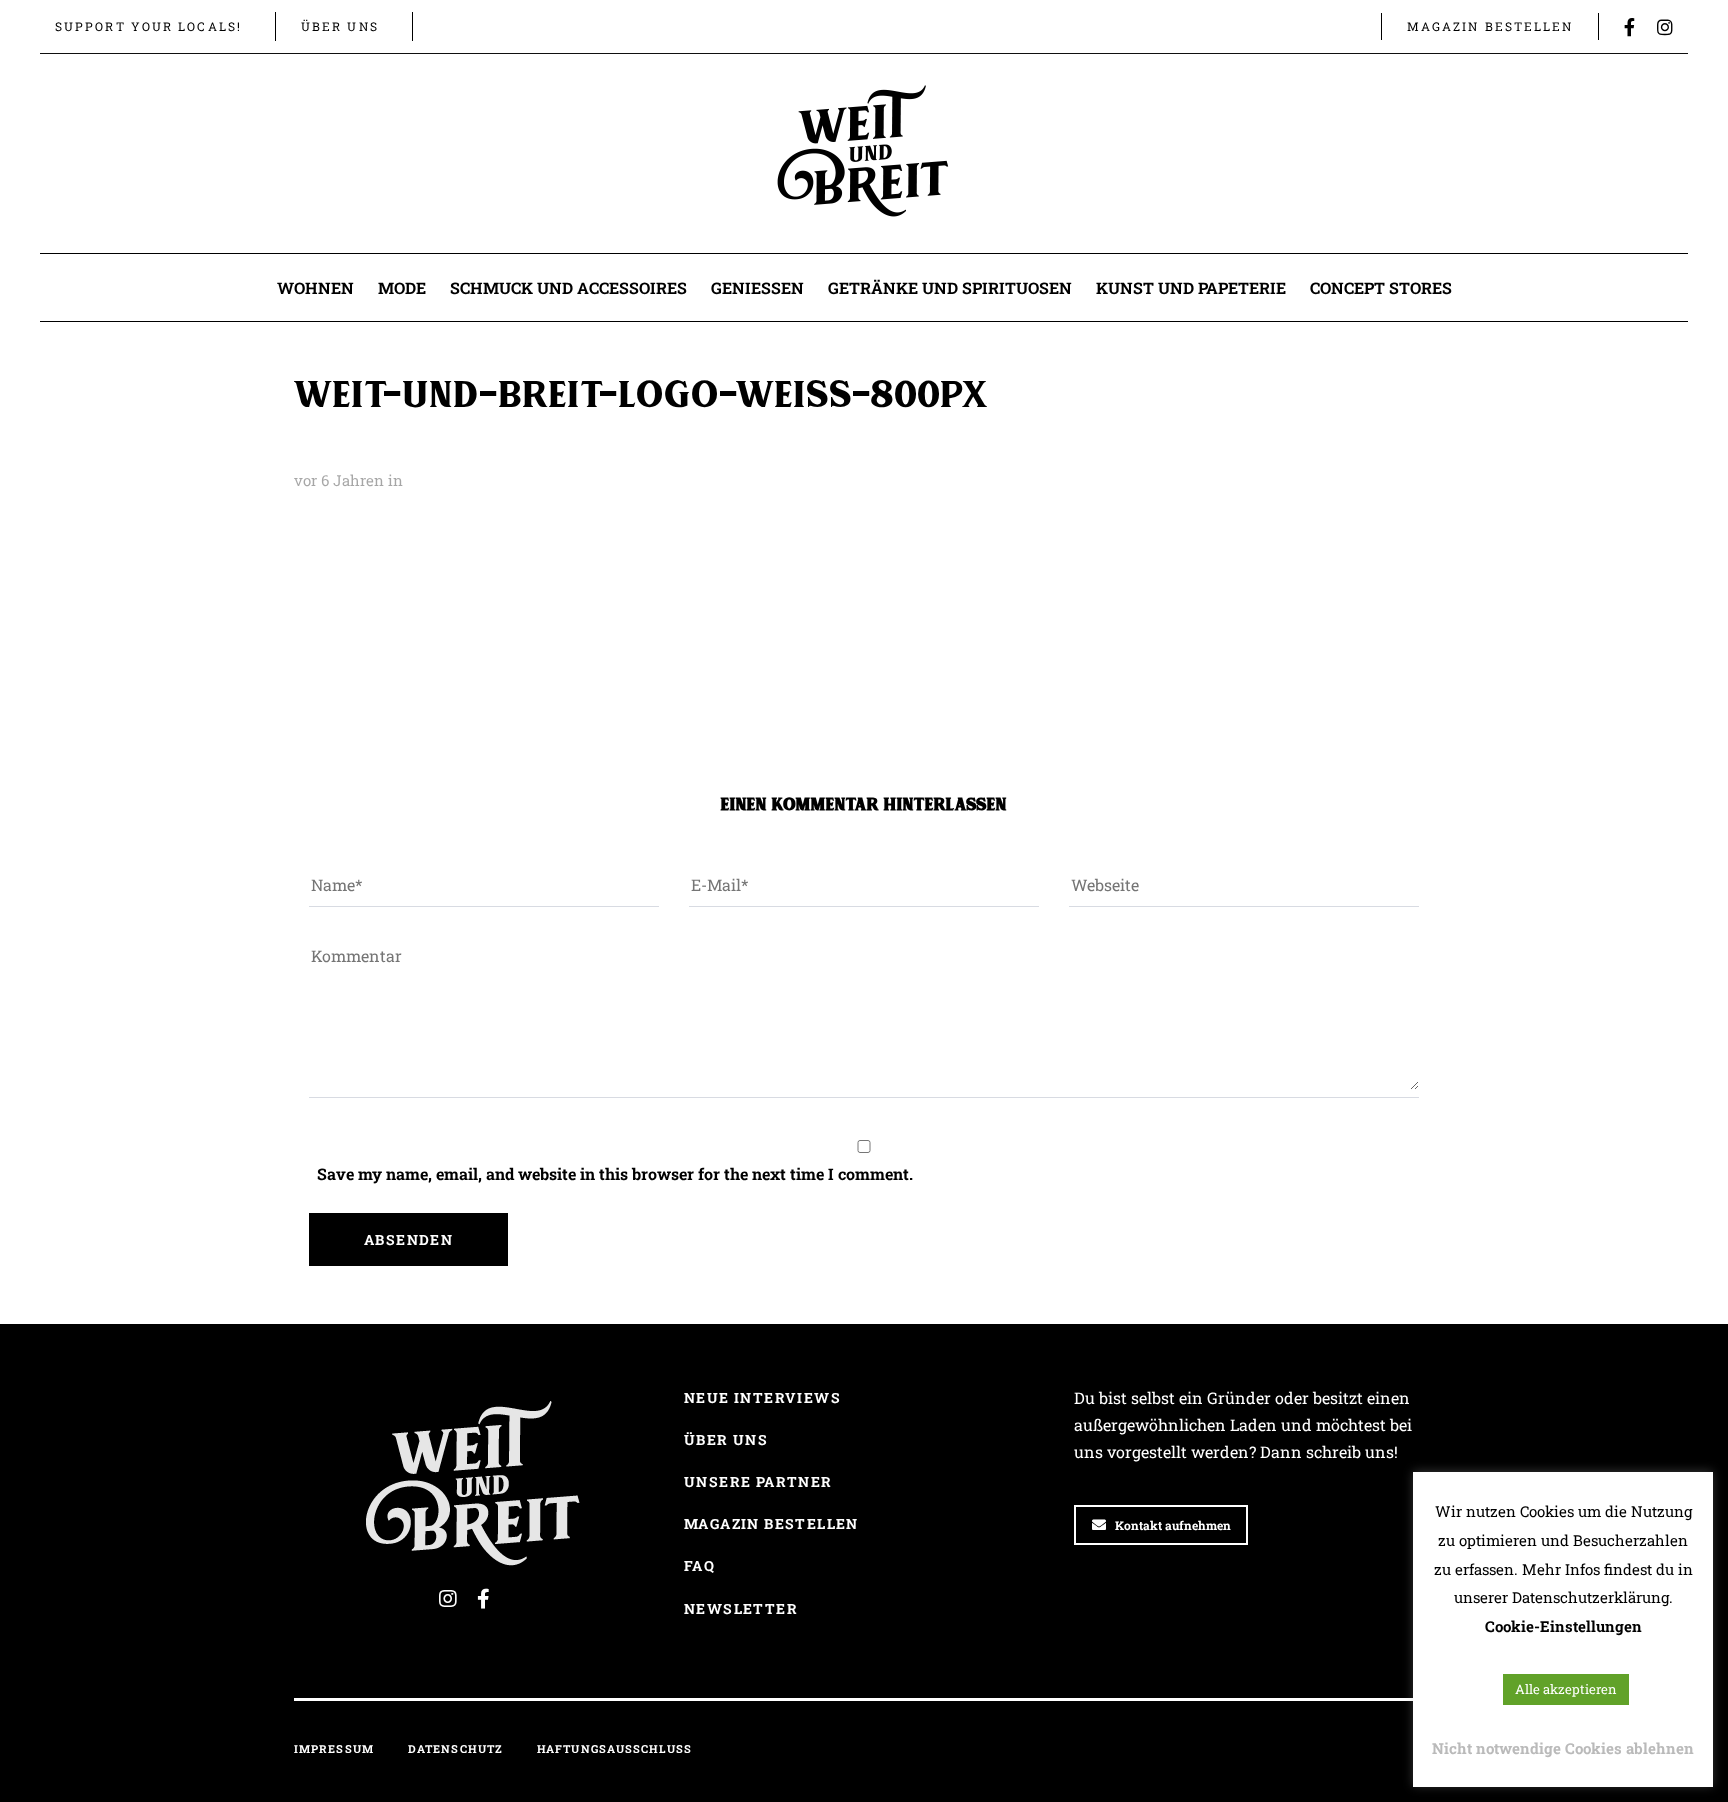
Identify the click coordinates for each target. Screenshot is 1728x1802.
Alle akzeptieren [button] (1566, 1689)
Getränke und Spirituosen (950, 287)
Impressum (334, 1748)
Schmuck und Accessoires (568, 287)
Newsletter (741, 1608)
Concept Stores (1381, 287)
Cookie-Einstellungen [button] (1563, 1626)
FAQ (699, 1565)
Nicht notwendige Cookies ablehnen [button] (1563, 1748)
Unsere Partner (758, 1481)
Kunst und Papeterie (1191, 287)
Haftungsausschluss (614, 1748)
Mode (402, 287)
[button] (448, 25)
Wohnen (315, 287)
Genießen (757, 287)
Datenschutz (455, 1748)
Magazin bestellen (771, 1523)
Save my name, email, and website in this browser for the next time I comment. (615, 1173)
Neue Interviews (762, 1397)
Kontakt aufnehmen (1173, 1525)
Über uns (726, 1439)
